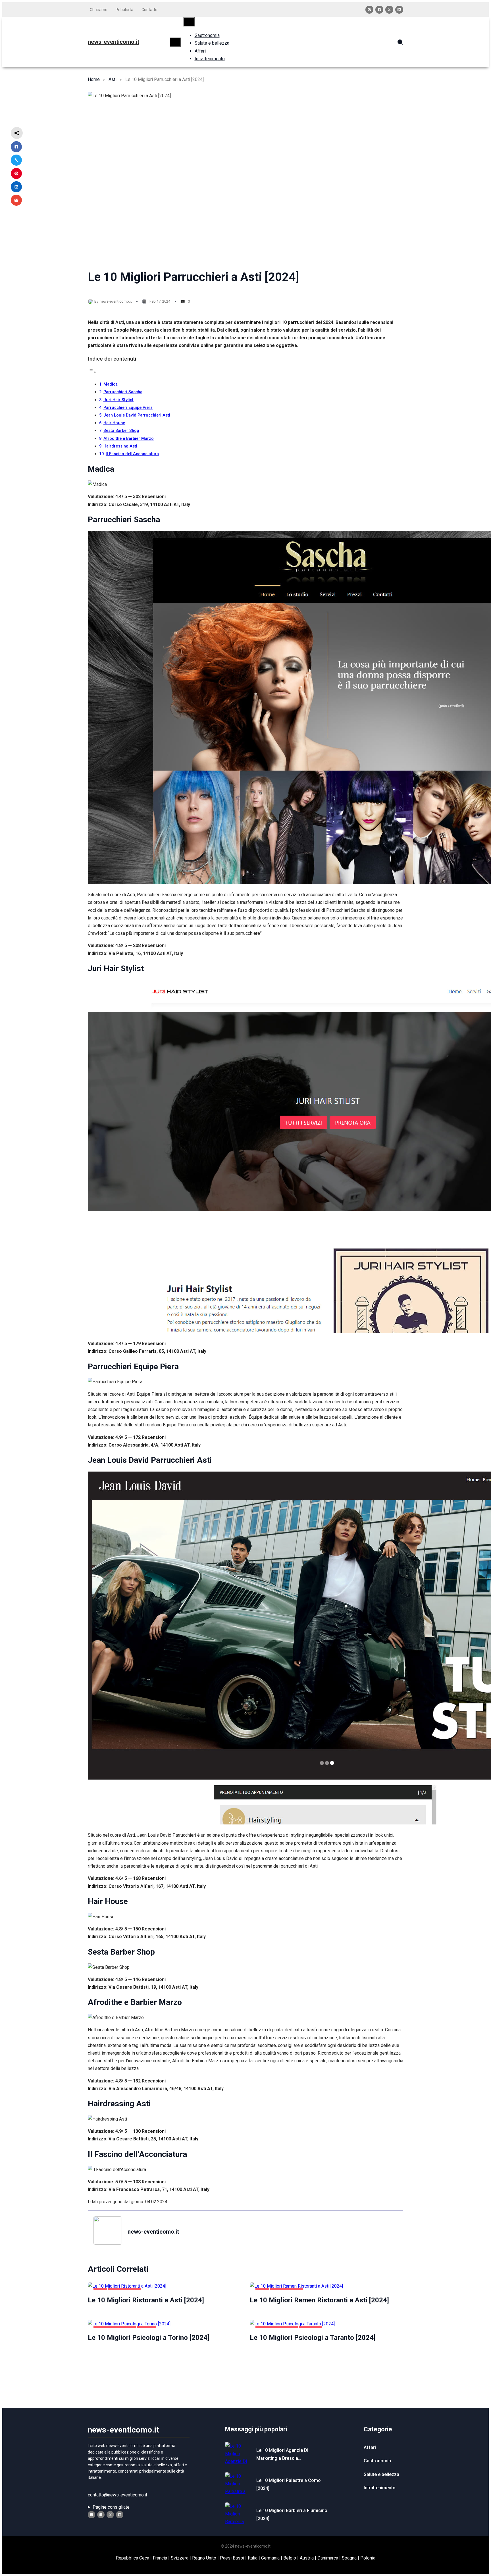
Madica (111, 384)
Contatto (149, 10)
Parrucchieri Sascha (123, 392)
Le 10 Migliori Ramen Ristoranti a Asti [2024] (319, 2300)
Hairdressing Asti (120, 446)
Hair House (114, 423)
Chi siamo (99, 10)
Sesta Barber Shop (121, 431)
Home (94, 79)
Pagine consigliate (111, 2507)
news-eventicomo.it (114, 42)
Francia (160, 2558)
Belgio (290, 2558)
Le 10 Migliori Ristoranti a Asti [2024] (146, 2300)
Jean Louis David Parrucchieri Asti (137, 415)
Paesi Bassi (232, 2558)
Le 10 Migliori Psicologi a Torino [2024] (149, 2338)
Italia (253, 2558)
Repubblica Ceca (133, 2558)
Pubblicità (124, 10)
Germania (270, 2558)
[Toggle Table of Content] (92, 372)
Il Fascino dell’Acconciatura (132, 454)
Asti (113, 79)
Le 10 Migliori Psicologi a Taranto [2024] (313, 2338)
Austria (307, 2558)
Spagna (349, 2558)
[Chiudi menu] (189, 22)
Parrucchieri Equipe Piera (128, 408)
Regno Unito (204, 2558)
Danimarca (328, 2558)
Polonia (368, 2558)
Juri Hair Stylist (118, 400)
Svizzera (180, 2558)
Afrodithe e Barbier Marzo (129, 439)
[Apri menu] (175, 42)
